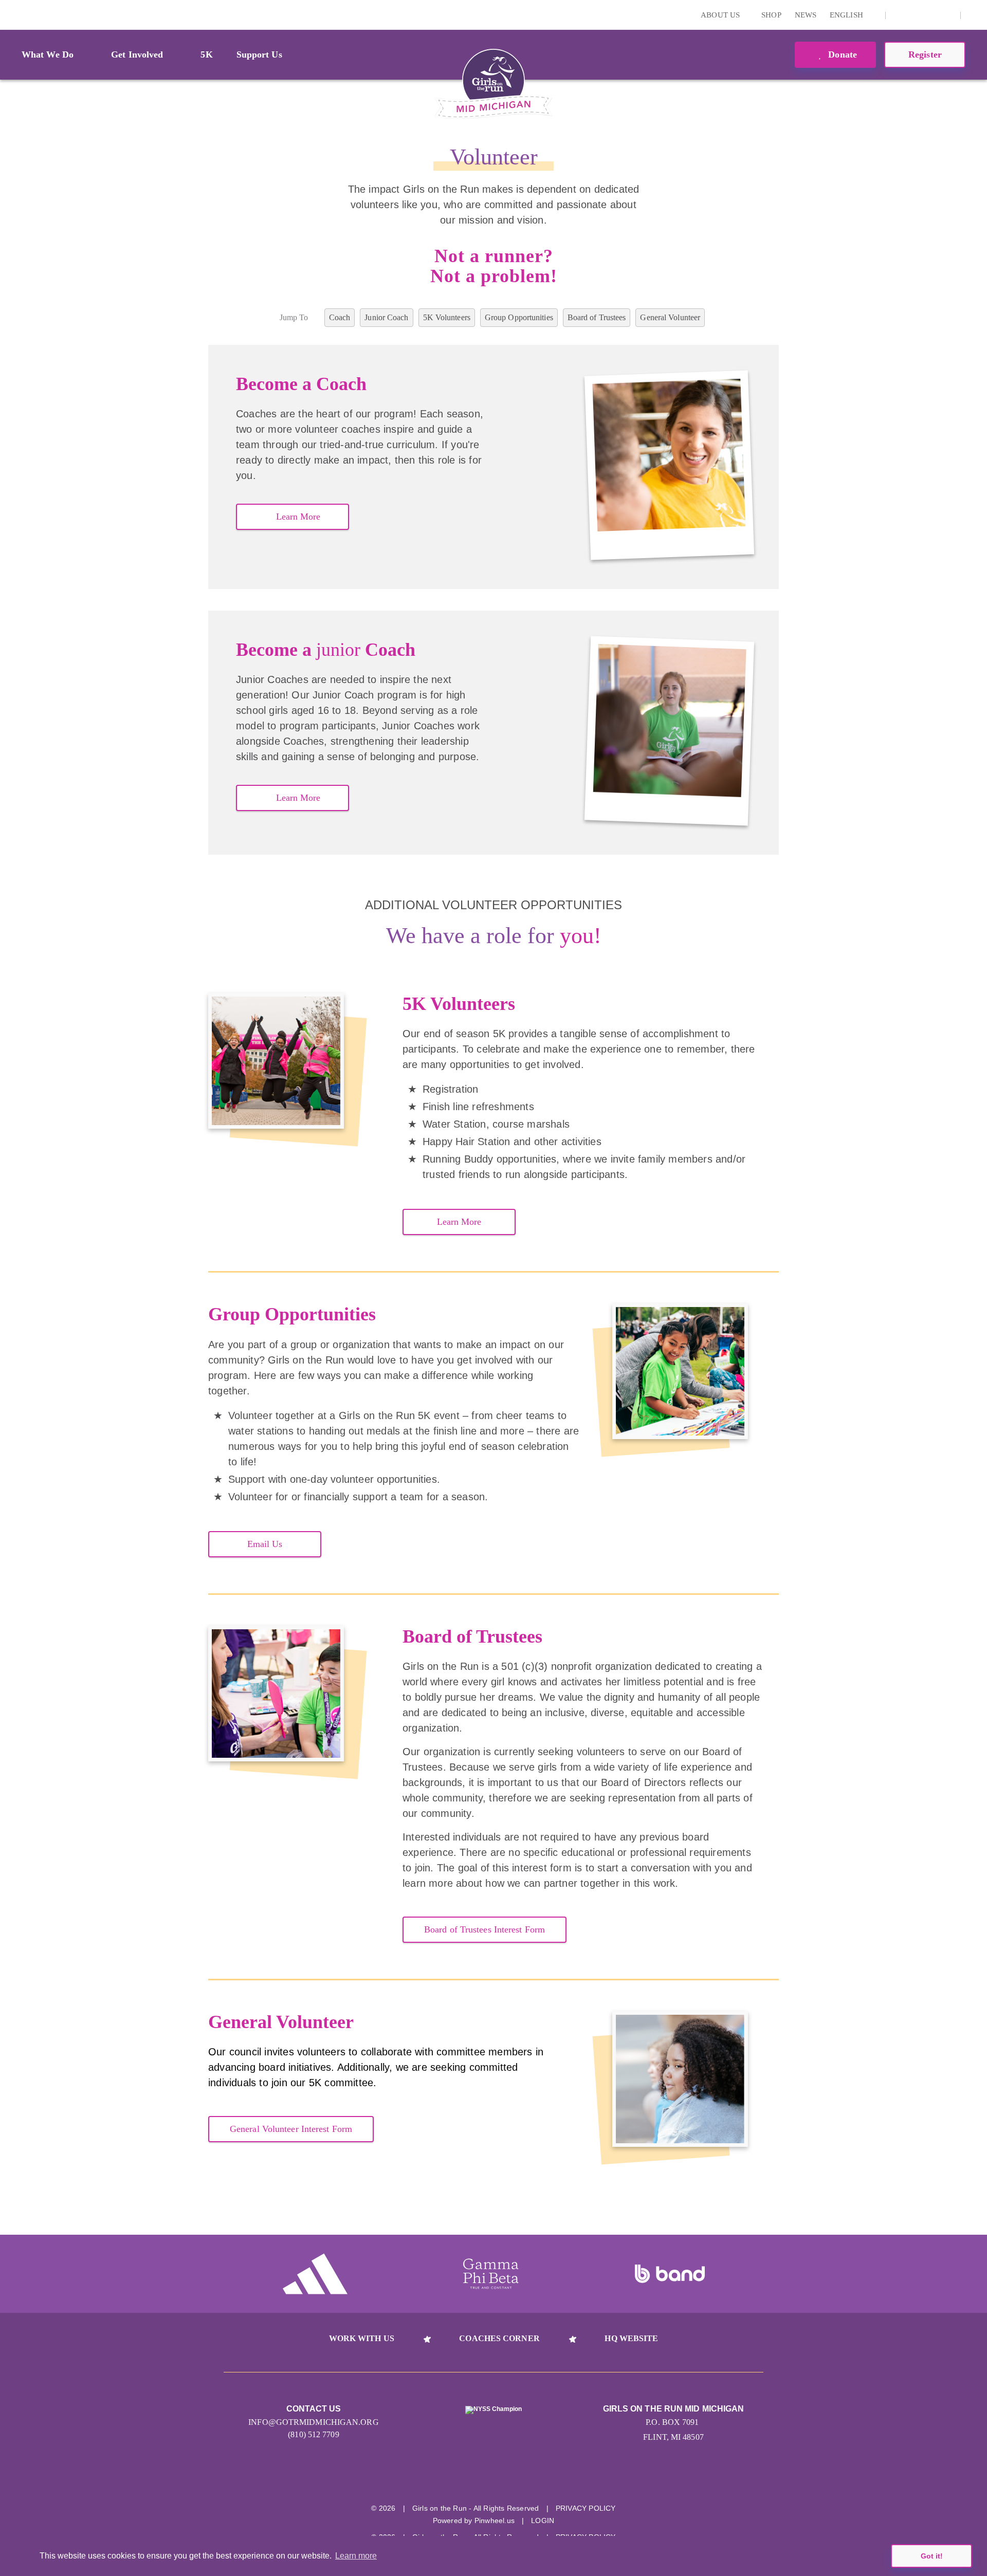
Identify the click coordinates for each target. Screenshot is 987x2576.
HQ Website (631, 2338)
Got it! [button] (932, 2556)
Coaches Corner (499, 2338)
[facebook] (947, 15)
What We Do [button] (48, 54)
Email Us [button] (265, 1544)
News (806, 15)
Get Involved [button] (137, 54)
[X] (915, 15)
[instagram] (899, 15)
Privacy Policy (586, 2508)
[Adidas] (315, 2274)
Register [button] (925, 54)
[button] (974, 15)
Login (10, 15)
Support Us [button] (259, 54)
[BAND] (670, 2274)
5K (206, 54)
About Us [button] (721, 15)
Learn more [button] (356, 2556)
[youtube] (931, 15)
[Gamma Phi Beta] (491, 2274)
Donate (841, 54)
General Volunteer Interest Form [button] (291, 2129)
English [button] (847, 15)
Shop (771, 15)
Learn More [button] (298, 517)
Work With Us (362, 2338)
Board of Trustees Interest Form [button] (485, 1929)
